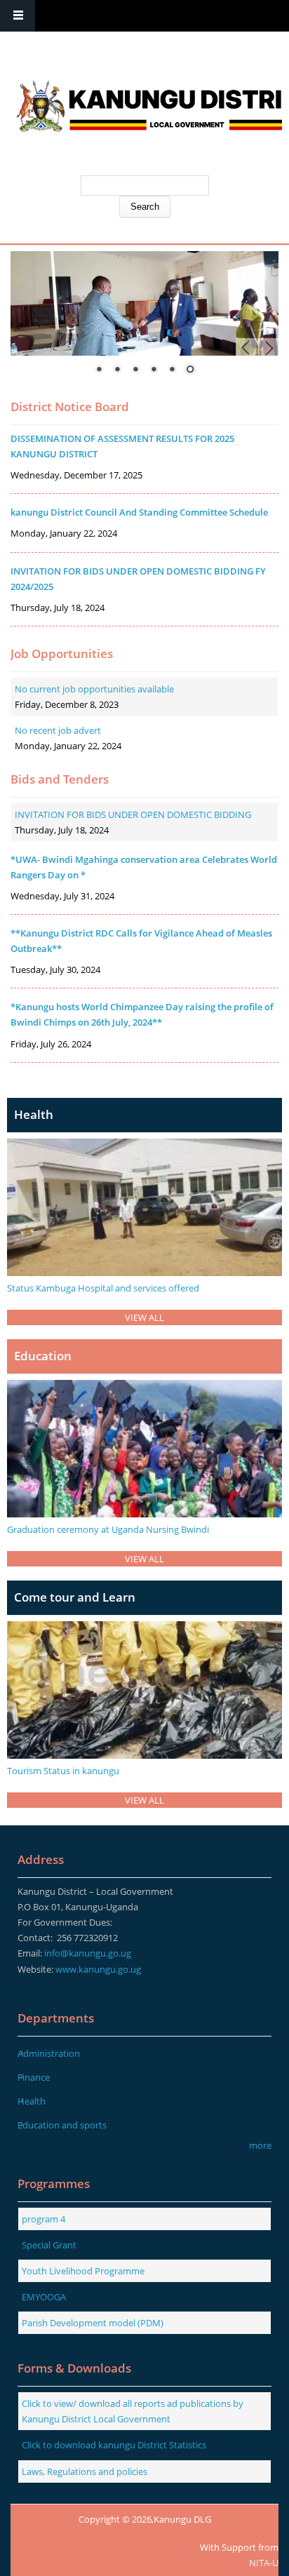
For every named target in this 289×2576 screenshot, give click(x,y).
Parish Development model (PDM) (93, 2323)
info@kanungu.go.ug (88, 1953)
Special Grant (49, 2245)
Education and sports (62, 2125)
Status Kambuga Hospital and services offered (103, 1288)
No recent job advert (58, 730)
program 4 (43, 2219)
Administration (49, 2053)
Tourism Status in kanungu (63, 1771)
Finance (34, 2077)
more (260, 2145)
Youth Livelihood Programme (83, 2271)
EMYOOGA (44, 2297)
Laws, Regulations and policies (85, 2471)
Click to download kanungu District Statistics (114, 2445)
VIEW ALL (144, 1317)
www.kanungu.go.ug (98, 1969)
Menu (18, 16)
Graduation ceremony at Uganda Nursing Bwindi (108, 1529)
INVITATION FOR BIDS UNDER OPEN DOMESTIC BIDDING (133, 814)
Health (32, 2101)
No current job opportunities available (94, 689)
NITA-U (264, 2563)
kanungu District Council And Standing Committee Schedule (139, 512)
